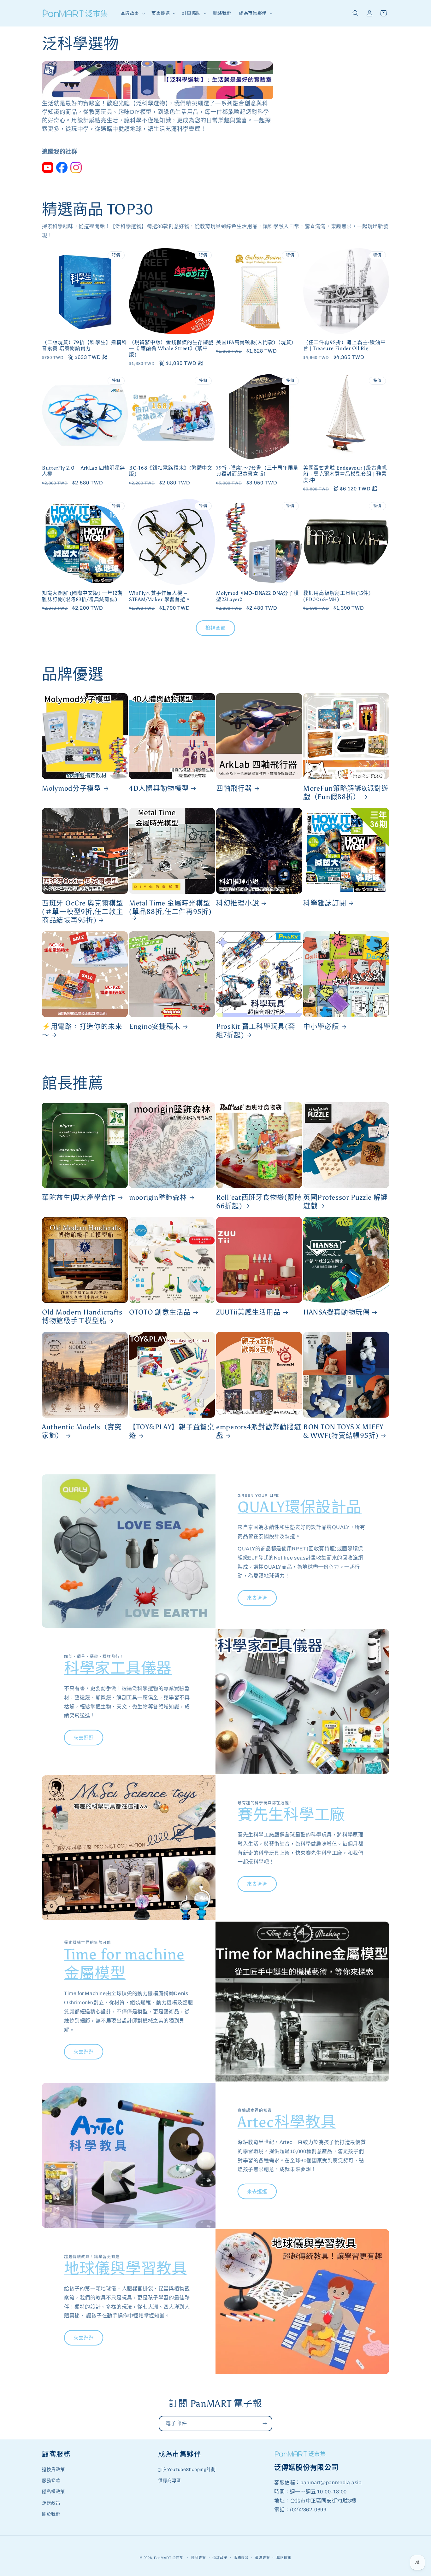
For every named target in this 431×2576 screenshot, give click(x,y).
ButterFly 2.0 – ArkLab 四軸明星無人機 (84, 471)
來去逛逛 (257, 1598)
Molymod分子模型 (72, 788)
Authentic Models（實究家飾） (82, 1431)
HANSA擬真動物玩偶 (337, 1312)
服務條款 (51, 2481)
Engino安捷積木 (155, 1027)
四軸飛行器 (234, 788)
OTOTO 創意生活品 (160, 1312)
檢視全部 (215, 628)
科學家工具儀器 (118, 1668)
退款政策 (220, 2558)
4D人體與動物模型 (159, 788)
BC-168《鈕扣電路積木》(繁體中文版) (171, 471)
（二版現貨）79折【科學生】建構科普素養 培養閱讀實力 (84, 345)
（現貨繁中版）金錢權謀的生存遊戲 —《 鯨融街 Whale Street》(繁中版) (171, 348)
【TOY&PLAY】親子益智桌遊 (172, 1431)
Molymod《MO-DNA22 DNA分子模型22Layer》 (258, 596)
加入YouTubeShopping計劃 (187, 2470)
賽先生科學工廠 (291, 1815)
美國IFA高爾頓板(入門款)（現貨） (256, 342)
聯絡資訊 (284, 2558)
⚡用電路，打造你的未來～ (82, 1031)
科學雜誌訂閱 (325, 903)
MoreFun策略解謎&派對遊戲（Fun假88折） (346, 793)
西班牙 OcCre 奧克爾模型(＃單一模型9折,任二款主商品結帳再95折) (83, 912)
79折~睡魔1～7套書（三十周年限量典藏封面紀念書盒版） (257, 471)
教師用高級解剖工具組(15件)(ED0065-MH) (337, 596)
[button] (132, 13)
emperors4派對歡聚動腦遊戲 (259, 1431)
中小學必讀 (321, 1027)
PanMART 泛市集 (169, 2558)
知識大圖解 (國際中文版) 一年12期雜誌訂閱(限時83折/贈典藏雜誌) (82, 596)
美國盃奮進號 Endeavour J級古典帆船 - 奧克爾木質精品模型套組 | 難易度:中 (345, 474)
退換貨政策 (53, 2470)
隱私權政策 (53, 2492)
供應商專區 (170, 2481)
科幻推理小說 (238, 903)
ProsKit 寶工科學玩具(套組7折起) (256, 1031)
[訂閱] (265, 2424)
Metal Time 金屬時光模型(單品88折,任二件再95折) (170, 907)
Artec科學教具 (287, 2122)
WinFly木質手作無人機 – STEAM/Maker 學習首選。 (160, 596)
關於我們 (51, 2514)
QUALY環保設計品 (300, 1507)
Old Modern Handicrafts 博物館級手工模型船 (82, 1317)
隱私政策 (199, 2558)
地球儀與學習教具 (126, 2268)
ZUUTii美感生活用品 (248, 1312)
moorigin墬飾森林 (158, 1197)
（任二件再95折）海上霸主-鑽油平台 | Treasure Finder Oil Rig (344, 345)
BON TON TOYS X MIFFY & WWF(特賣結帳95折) (343, 1431)
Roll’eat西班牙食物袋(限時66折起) (259, 1202)
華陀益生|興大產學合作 (79, 1197)
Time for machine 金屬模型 (124, 1964)
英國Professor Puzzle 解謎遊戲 (345, 1202)
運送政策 (51, 2503)
